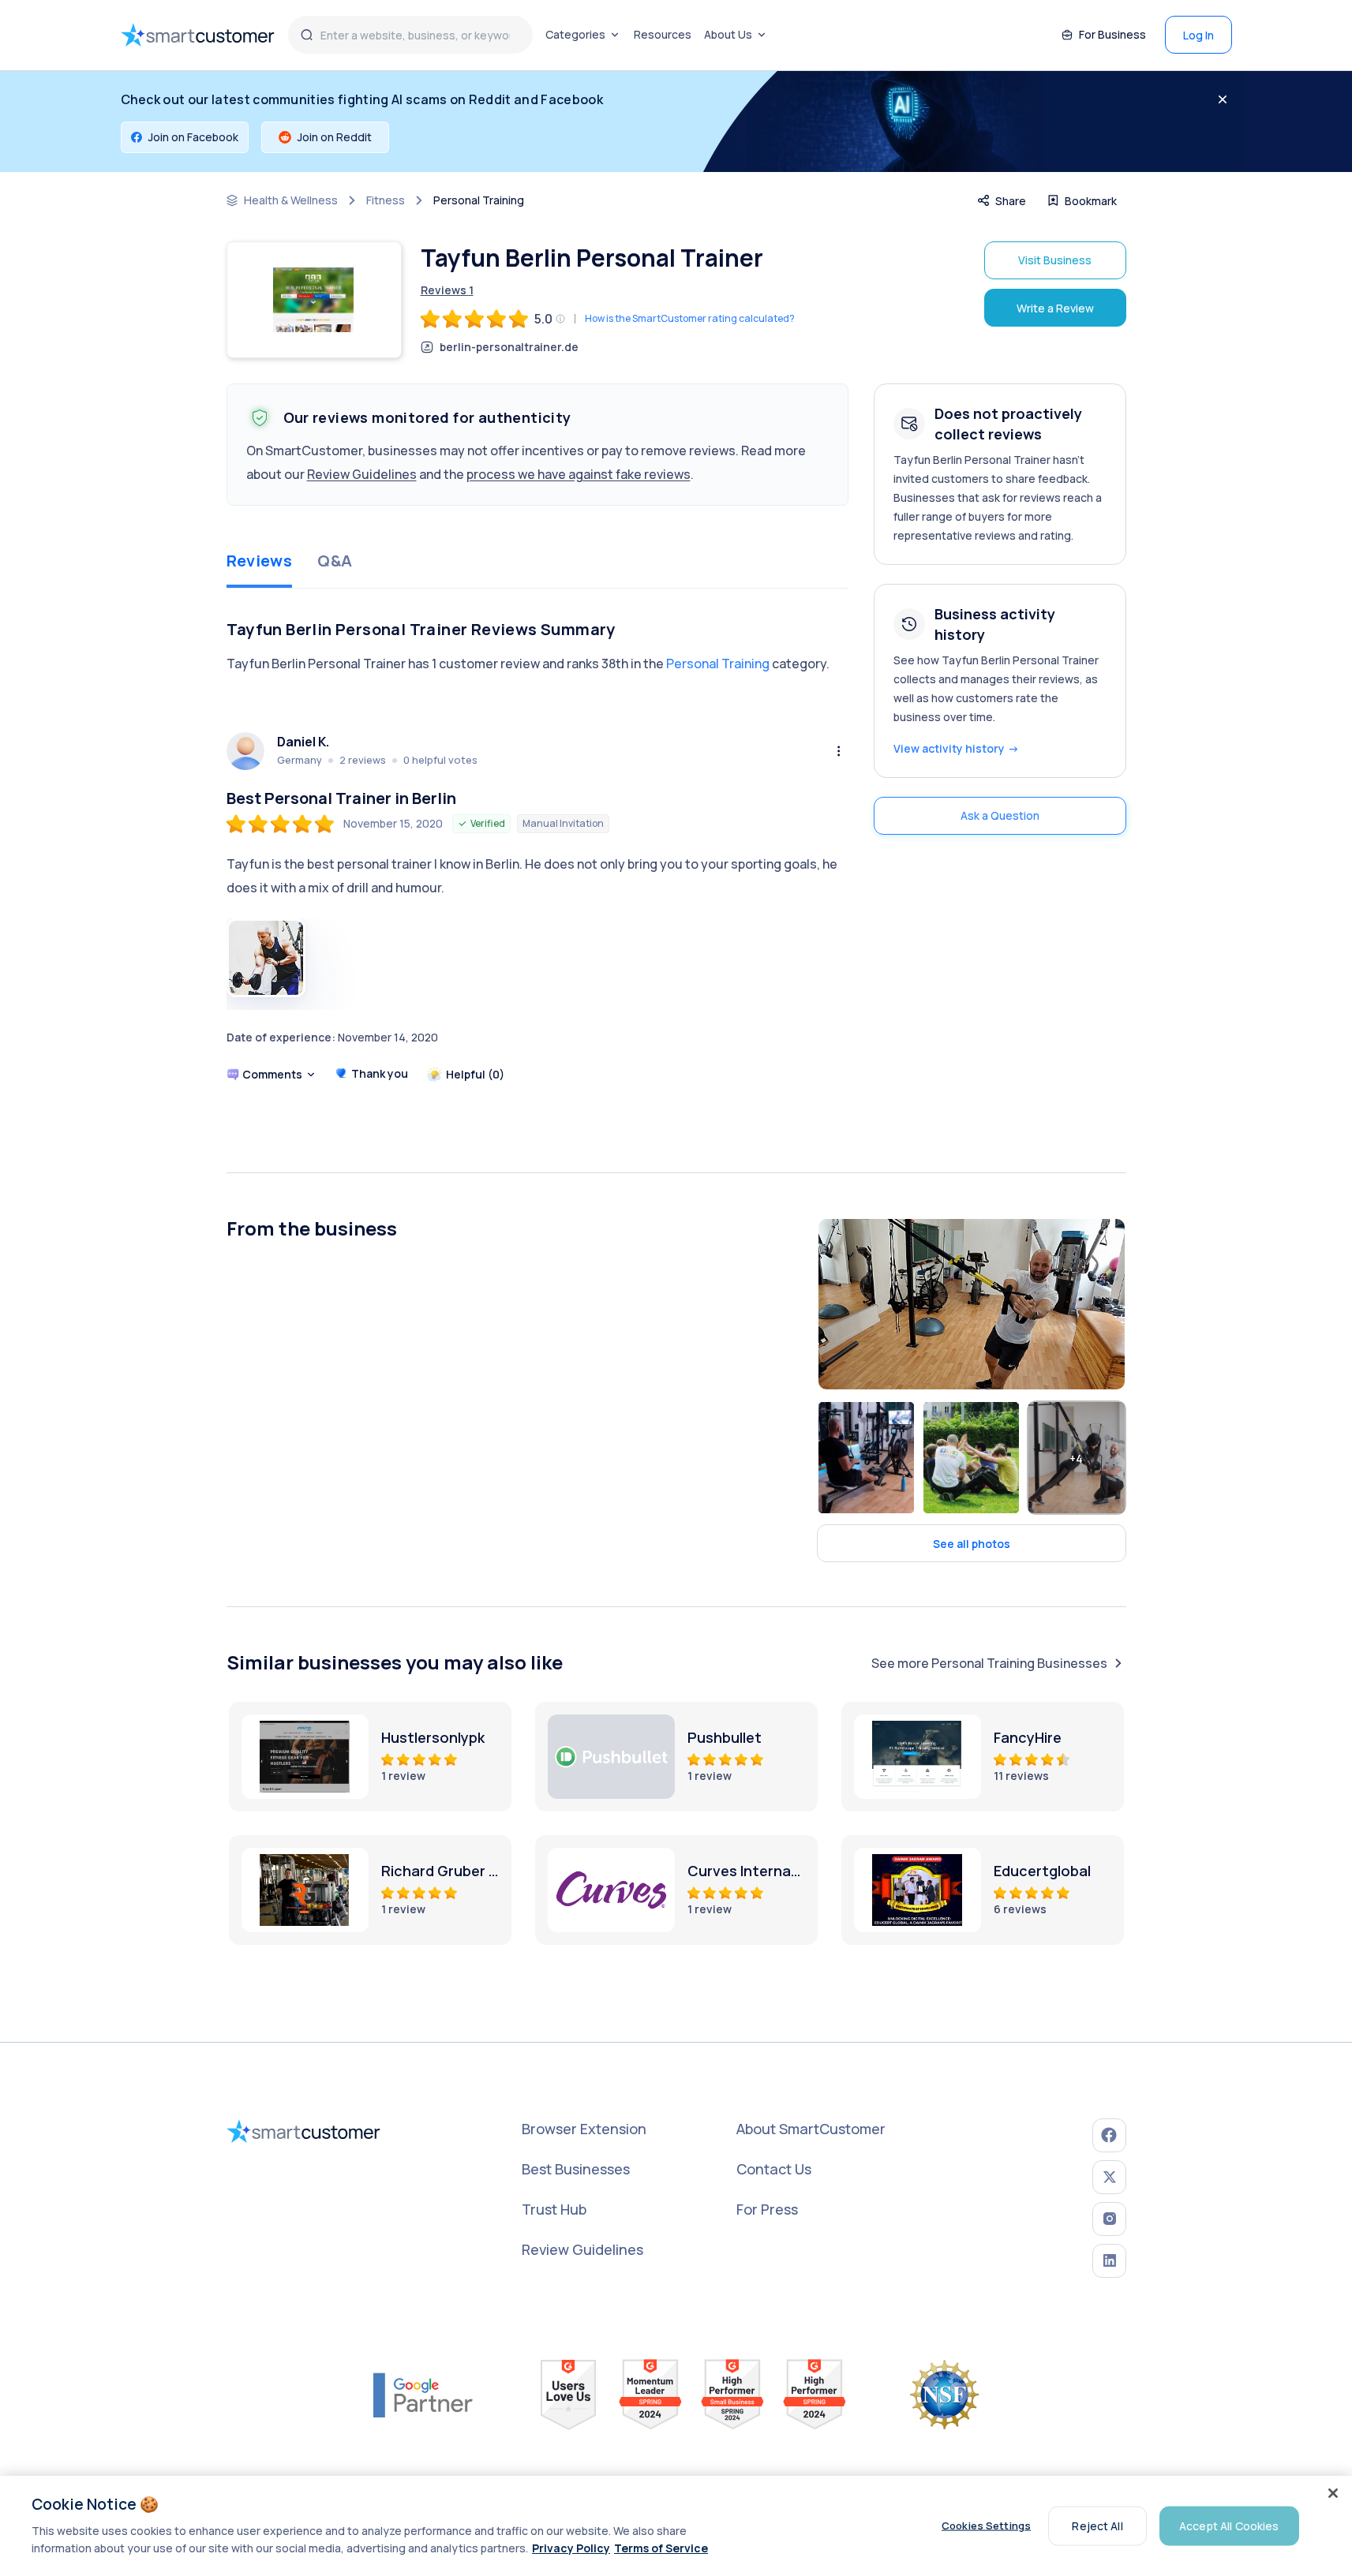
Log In (1198, 35)
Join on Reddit (335, 137)
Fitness (386, 200)
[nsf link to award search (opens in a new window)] (945, 2395)
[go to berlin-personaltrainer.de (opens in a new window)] (314, 300)
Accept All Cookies (1229, 2525)
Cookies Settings (986, 2526)
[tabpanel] (537, 865)
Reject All (1097, 2525)
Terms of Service (661, 2548)
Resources (663, 34)
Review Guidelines (362, 474)
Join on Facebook (193, 137)
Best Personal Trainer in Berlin (341, 798)
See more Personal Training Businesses (989, 1663)
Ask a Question (1000, 815)
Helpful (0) (475, 1074)
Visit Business (1055, 260)
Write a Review (1055, 308)
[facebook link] (1109, 2135)
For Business (1112, 34)
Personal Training (479, 200)
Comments (272, 1074)
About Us (728, 34)
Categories (575, 34)
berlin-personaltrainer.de (509, 347)
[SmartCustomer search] (307, 35)
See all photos (972, 1544)
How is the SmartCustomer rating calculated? (690, 318)
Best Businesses (576, 2169)
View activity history (956, 748)
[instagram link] (1109, 2219)
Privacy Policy (571, 2548)
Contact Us (774, 2169)
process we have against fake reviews (579, 474)
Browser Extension (584, 2129)
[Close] (1333, 2493)
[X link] (1109, 2177)
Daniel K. (303, 742)
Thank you (380, 1073)
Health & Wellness (291, 200)
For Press (767, 2209)
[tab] (260, 563)
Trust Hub (554, 2209)
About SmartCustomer (811, 2129)
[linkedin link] (1109, 2261)
